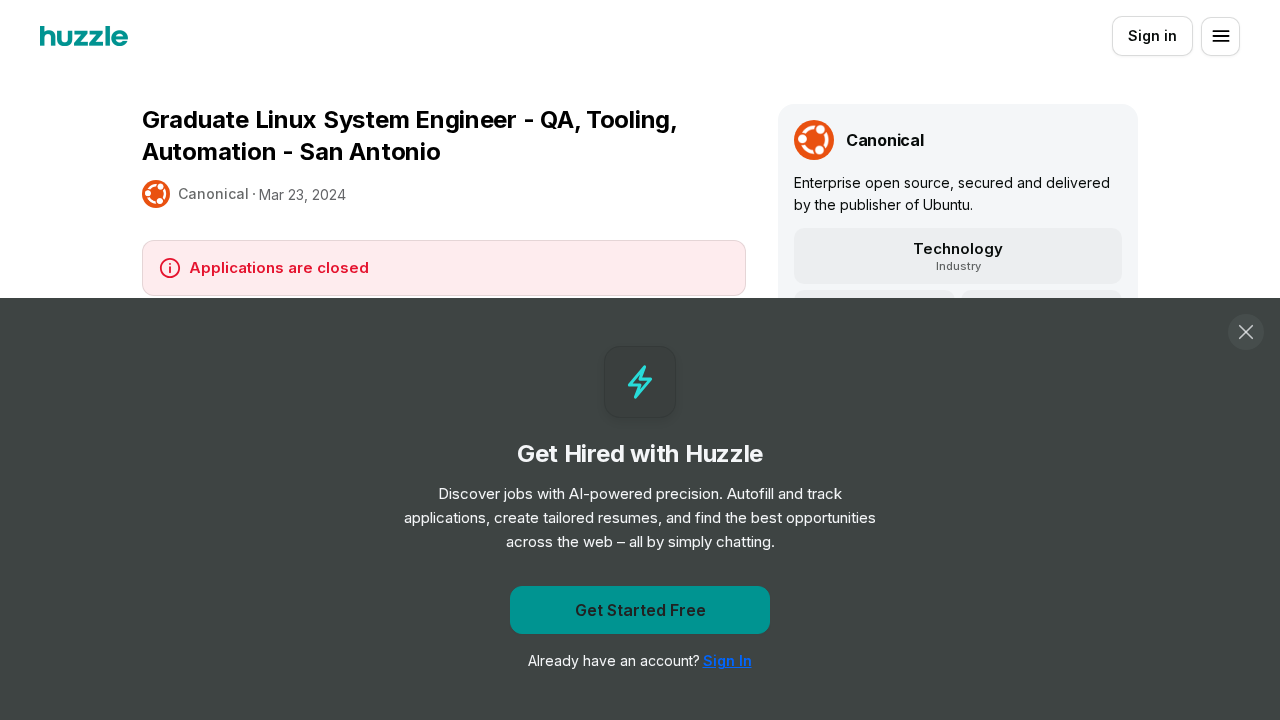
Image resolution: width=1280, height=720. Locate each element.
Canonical (213, 193)
